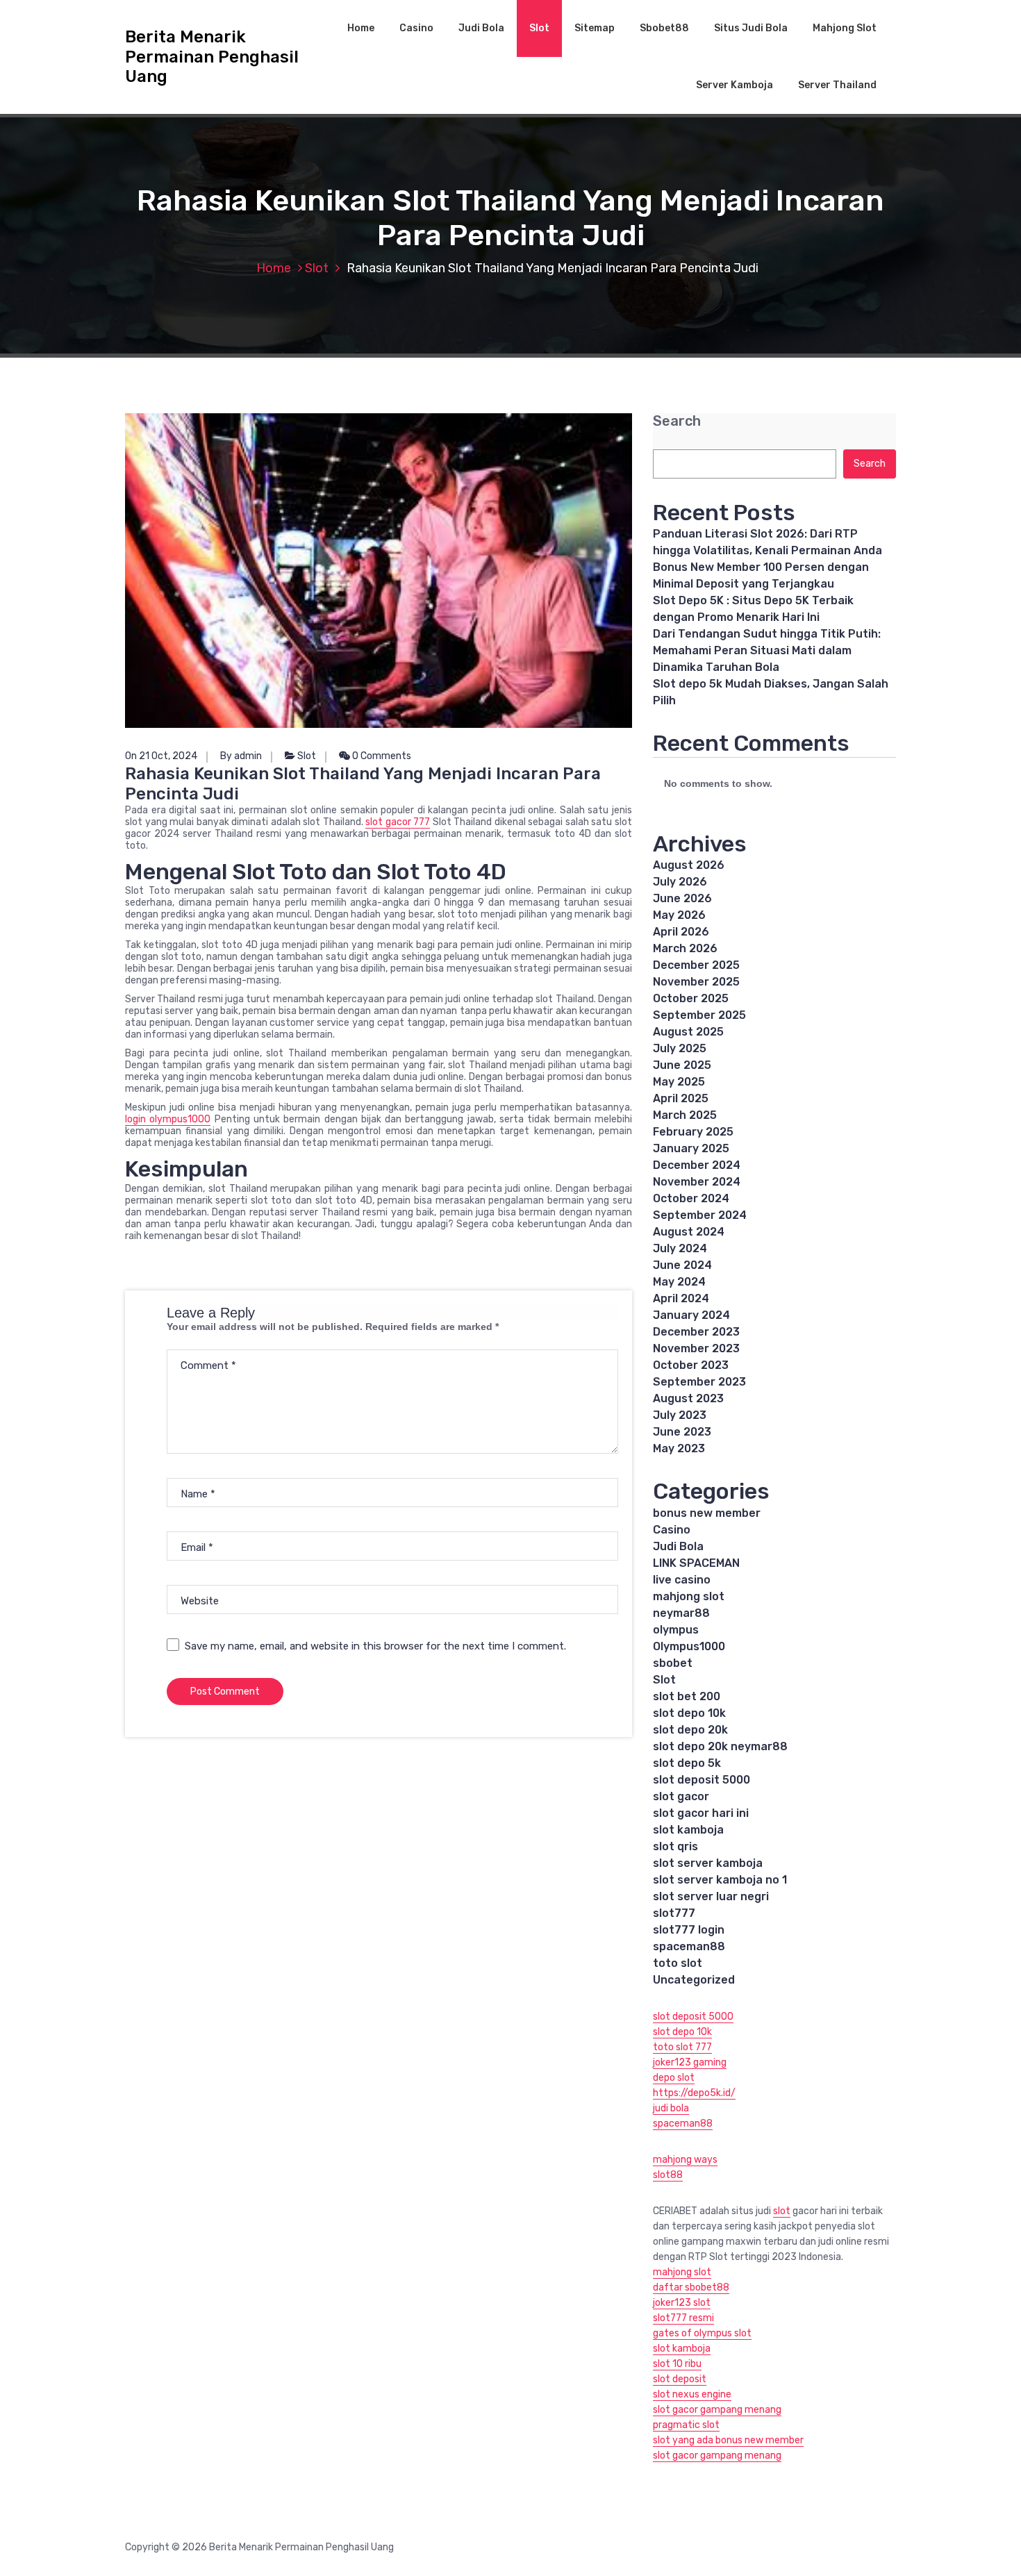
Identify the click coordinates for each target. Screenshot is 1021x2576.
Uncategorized (694, 1980)
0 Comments (381, 756)
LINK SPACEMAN (696, 1563)
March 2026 (685, 948)
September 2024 (700, 1215)
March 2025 (685, 1115)
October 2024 (691, 1198)
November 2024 (697, 1182)
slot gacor (681, 1796)
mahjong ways (685, 2160)
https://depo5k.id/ (694, 2093)
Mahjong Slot (845, 28)
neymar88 (681, 1613)
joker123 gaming (690, 2062)
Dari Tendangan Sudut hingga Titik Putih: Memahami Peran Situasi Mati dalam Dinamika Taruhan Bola (767, 650)
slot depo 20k (690, 1730)
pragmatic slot (686, 2425)
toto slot (678, 1963)
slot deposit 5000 (702, 1780)
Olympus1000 (689, 1646)
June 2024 (682, 1265)
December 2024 (697, 1165)
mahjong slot (689, 1596)
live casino (682, 1580)
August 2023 (688, 1398)
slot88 (668, 2175)
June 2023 (682, 1432)
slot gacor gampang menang (717, 2410)
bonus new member (707, 1513)
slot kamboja (688, 1830)
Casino (416, 28)
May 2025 (679, 1082)
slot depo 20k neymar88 (720, 1746)
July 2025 (680, 1048)
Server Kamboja (734, 85)
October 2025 (691, 998)
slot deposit (680, 2379)
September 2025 (699, 1015)
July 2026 (680, 882)
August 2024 (689, 1232)
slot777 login (689, 1930)
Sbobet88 (664, 28)
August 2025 (688, 1032)
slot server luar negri (711, 1896)
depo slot (674, 2078)
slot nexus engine (692, 2394)
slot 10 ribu (677, 2364)
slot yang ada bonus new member (728, 2440)
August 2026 (689, 865)
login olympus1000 (168, 1119)
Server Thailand (837, 85)
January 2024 (691, 1315)
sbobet (673, 1663)
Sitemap (595, 28)
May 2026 (679, 915)
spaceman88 (689, 1946)
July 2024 (680, 1248)
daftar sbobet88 (691, 2287)
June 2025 (682, 1065)
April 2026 (681, 932)
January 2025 (691, 1148)
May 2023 (679, 1448)
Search (677, 421)
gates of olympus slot (702, 2333)
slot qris (675, 1846)
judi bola (671, 2108)
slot (782, 2211)
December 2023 (696, 1332)
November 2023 (696, 1348)
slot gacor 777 (398, 822)
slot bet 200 (687, 1696)
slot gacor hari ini (701, 1813)
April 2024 (681, 1298)
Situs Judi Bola (751, 28)
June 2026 (682, 898)
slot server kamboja (708, 1863)
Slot (539, 28)
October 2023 (691, 1365)
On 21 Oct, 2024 (161, 756)
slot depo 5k (687, 1763)
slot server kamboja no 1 (720, 1880)
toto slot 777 (682, 2047)
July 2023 (680, 1415)
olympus (676, 1630)
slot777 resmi (683, 2318)
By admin (241, 756)
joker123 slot (682, 2303)
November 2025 (696, 982)
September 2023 (699, 1382)
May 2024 (679, 1282)
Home (361, 28)
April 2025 (681, 1098)
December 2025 (696, 965)
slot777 (674, 1913)
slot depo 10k (689, 1713)
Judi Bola (481, 28)
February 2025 (693, 1132)
